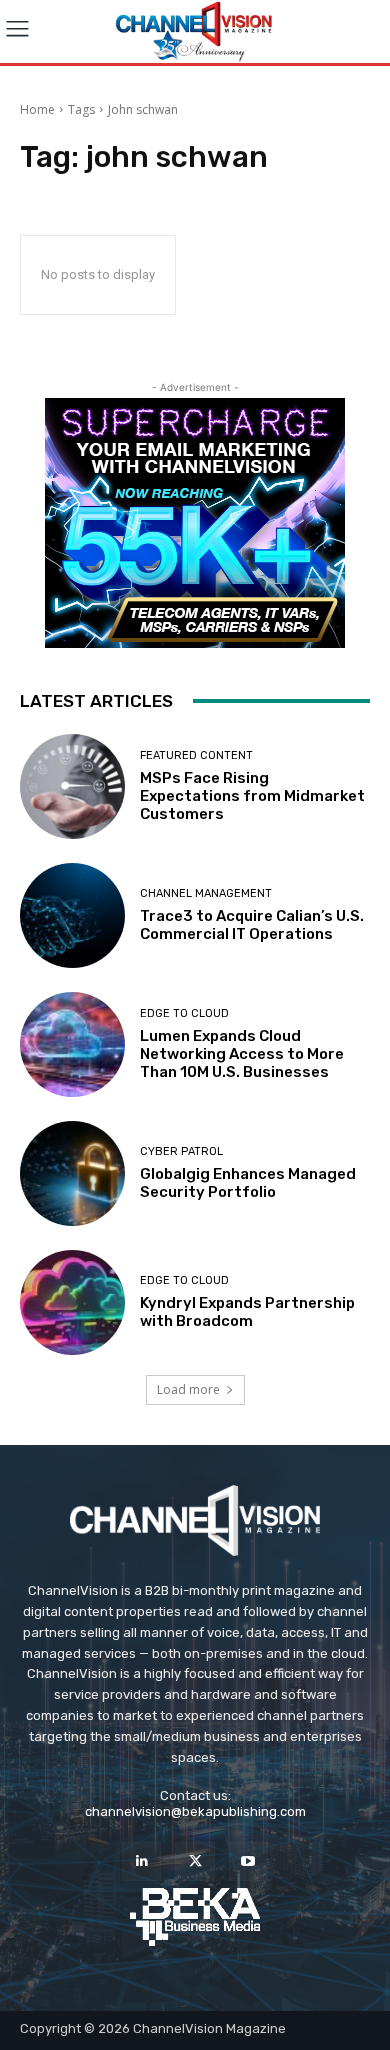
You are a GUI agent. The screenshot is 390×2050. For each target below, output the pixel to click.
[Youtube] (248, 1861)
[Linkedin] (141, 1861)
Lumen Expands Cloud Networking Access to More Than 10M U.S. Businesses (242, 1054)
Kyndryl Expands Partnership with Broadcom (247, 1312)
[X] (194, 1861)
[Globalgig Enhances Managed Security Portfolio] (72, 1173)
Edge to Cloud (184, 1013)
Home (37, 109)
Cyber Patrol (181, 1151)
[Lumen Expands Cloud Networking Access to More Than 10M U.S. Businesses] (72, 1044)
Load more (188, 1389)
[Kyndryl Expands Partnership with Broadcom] (72, 1302)
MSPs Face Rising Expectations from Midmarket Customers (252, 796)
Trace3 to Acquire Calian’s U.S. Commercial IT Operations (252, 925)
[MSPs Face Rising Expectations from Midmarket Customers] (72, 786)
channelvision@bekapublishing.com (195, 1811)
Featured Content (196, 755)
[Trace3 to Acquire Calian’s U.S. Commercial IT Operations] (72, 915)
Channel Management (206, 893)
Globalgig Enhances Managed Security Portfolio (248, 1183)
